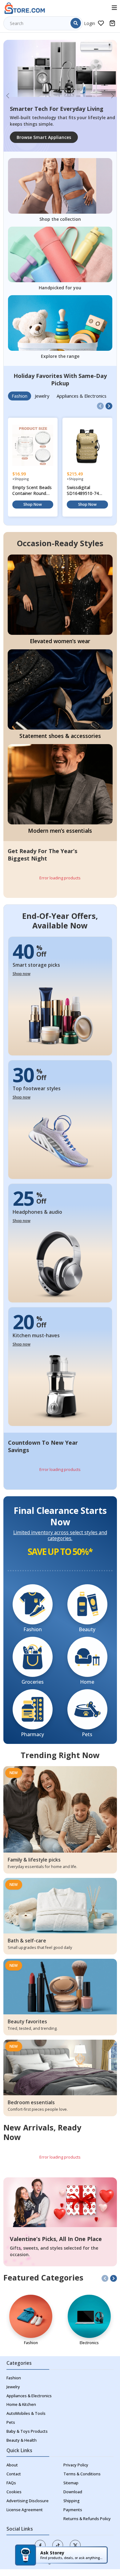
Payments (73, 2510)
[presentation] (100, 406)
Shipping (72, 2501)
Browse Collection (36, 137)
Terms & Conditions (82, 2474)
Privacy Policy (76, 2465)
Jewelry (13, 2387)
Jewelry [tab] (42, 396)
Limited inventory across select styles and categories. (60, 1535)
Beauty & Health (22, 2440)
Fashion (14, 2378)
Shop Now (33, 504)
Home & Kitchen (21, 2404)
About (12, 2465)
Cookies (14, 2492)
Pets (11, 2422)
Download (73, 2492)
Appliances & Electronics (29, 2396)
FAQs (11, 2483)
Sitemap (71, 2483)
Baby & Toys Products (27, 2431)
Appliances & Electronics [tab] (82, 396)
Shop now (22, 974)
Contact (14, 2474)
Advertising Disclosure (28, 2501)
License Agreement (25, 2510)
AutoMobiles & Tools (26, 2413)
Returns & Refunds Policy (87, 2519)
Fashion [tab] (20, 396)
